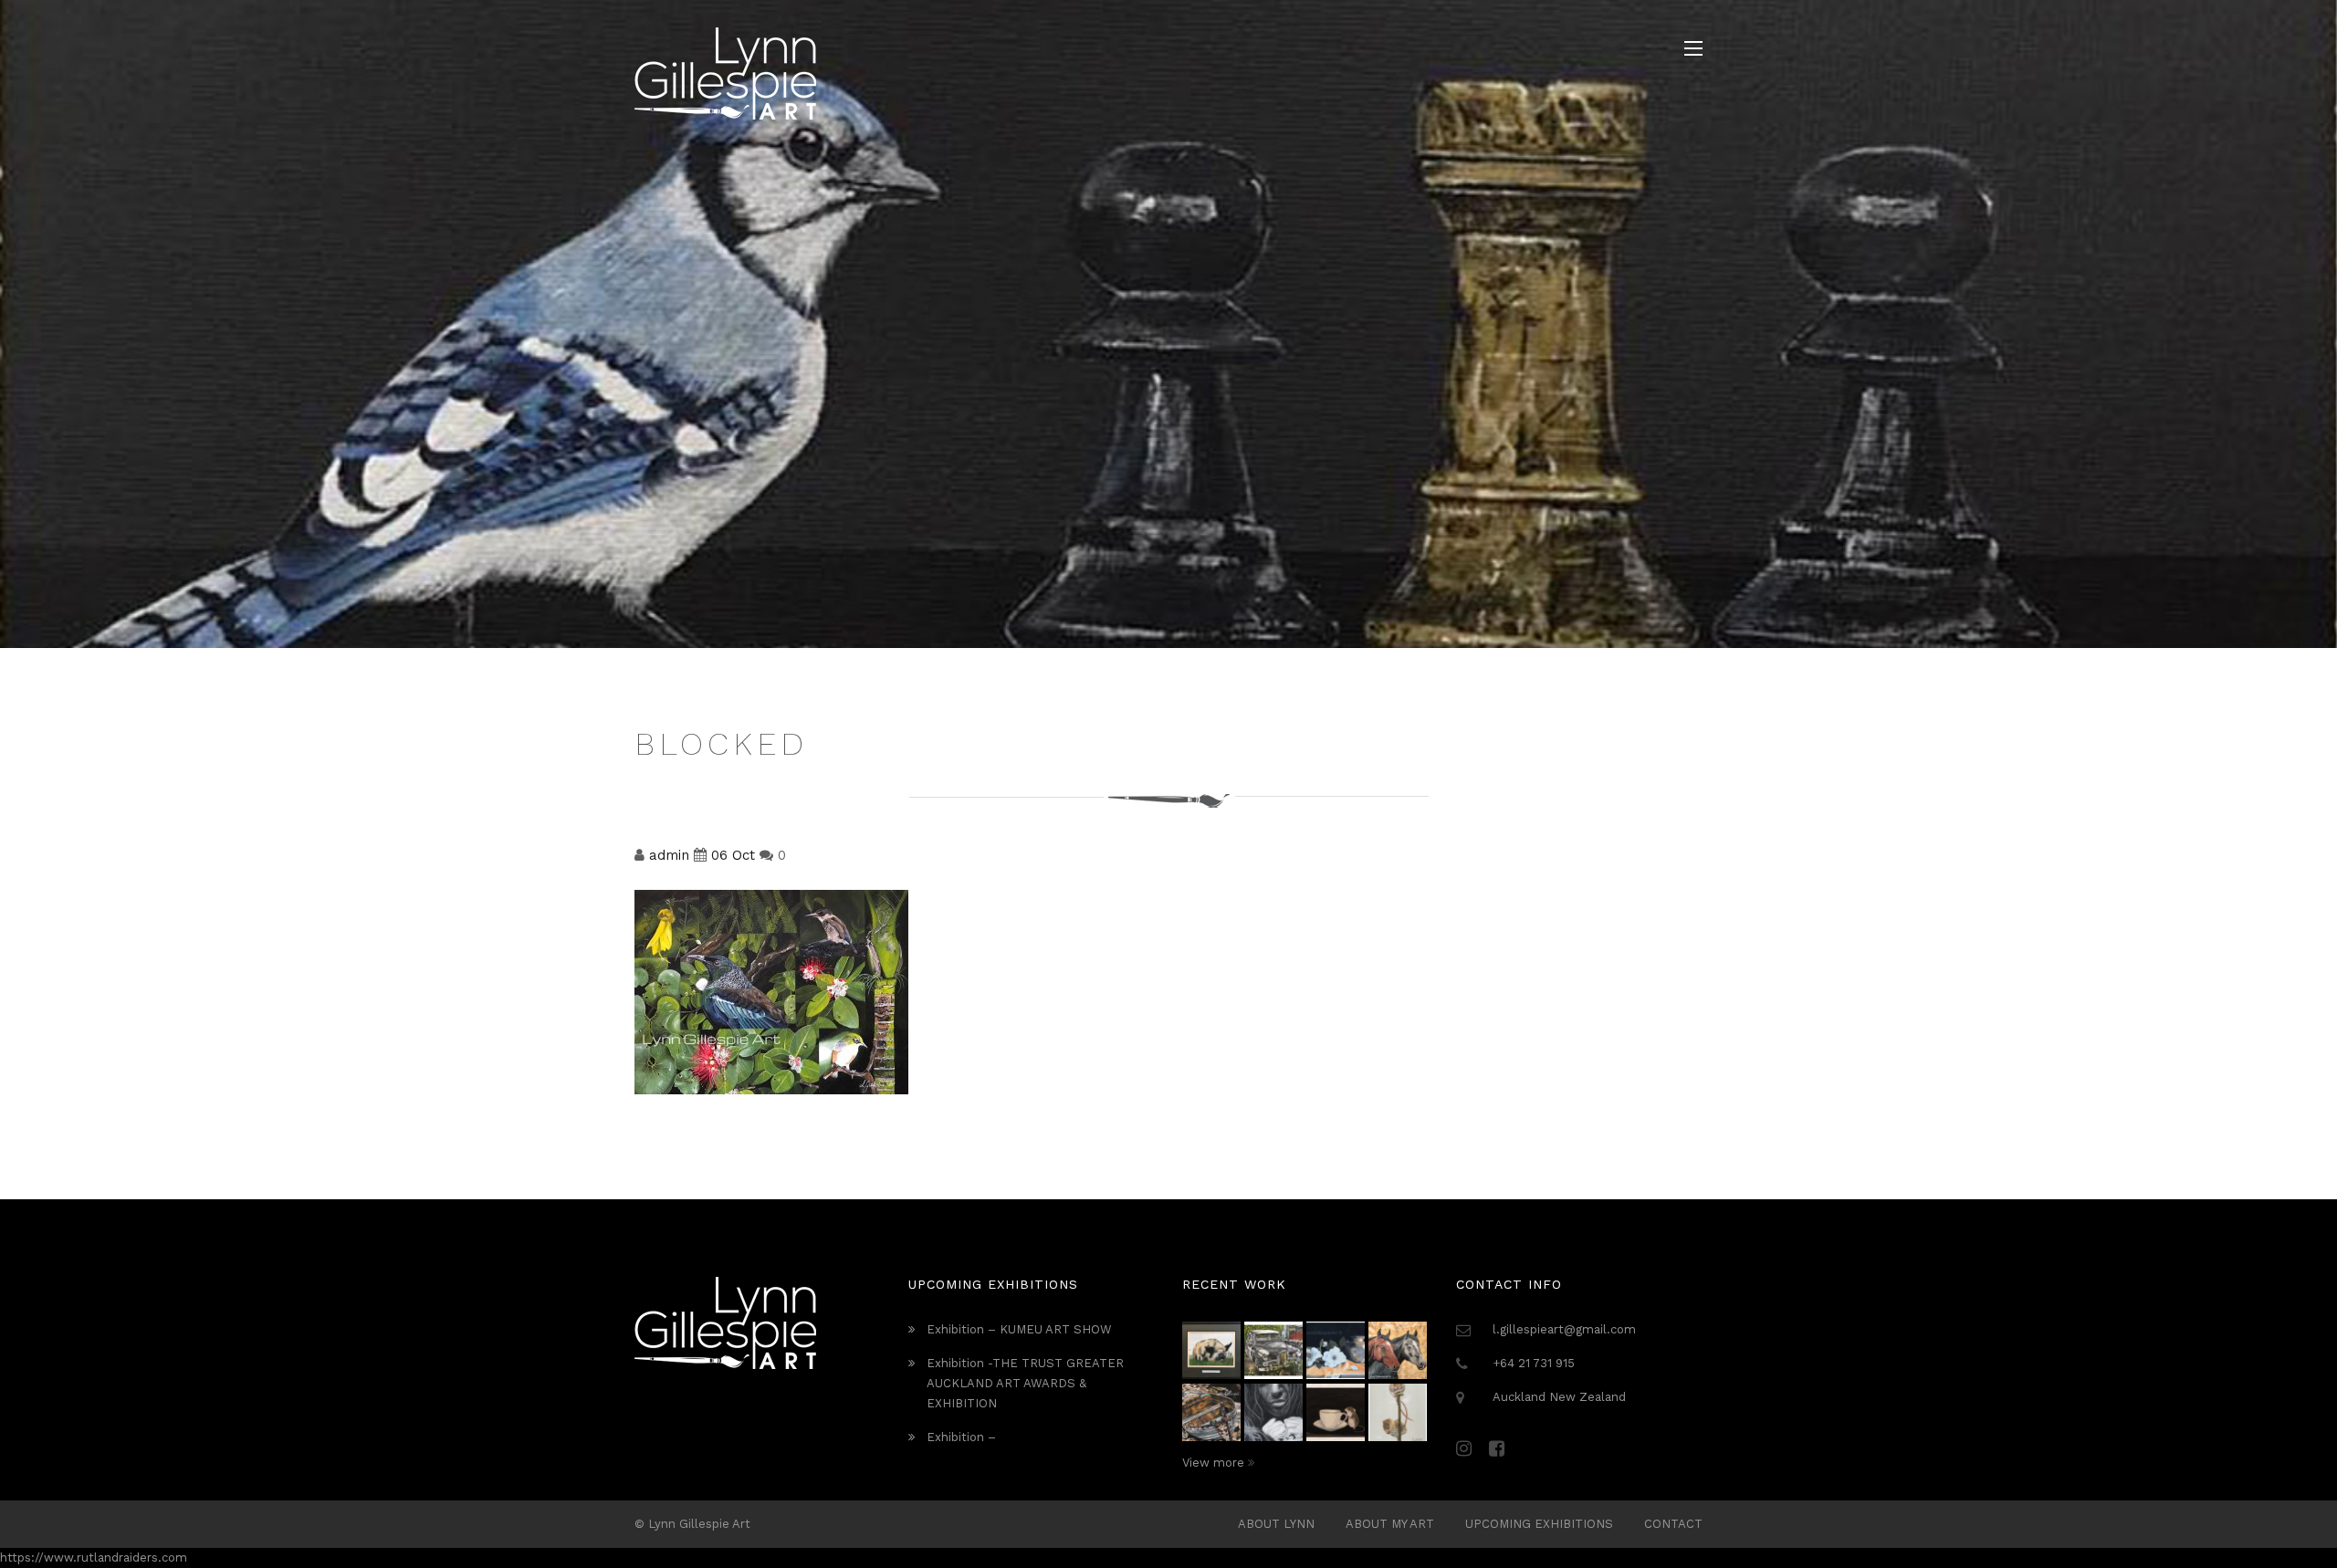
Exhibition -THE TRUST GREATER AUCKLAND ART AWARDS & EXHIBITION (1025, 1383)
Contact (1673, 1524)
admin (669, 855)
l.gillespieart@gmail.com (1564, 1329)
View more (1215, 1463)
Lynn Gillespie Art (699, 1524)
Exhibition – (961, 1437)
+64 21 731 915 (1534, 1363)
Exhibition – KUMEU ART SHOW (1019, 1329)
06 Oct (733, 855)
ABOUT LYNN (1276, 1524)
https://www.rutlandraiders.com (94, 1558)
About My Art (1390, 1524)
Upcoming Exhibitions (1539, 1524)
